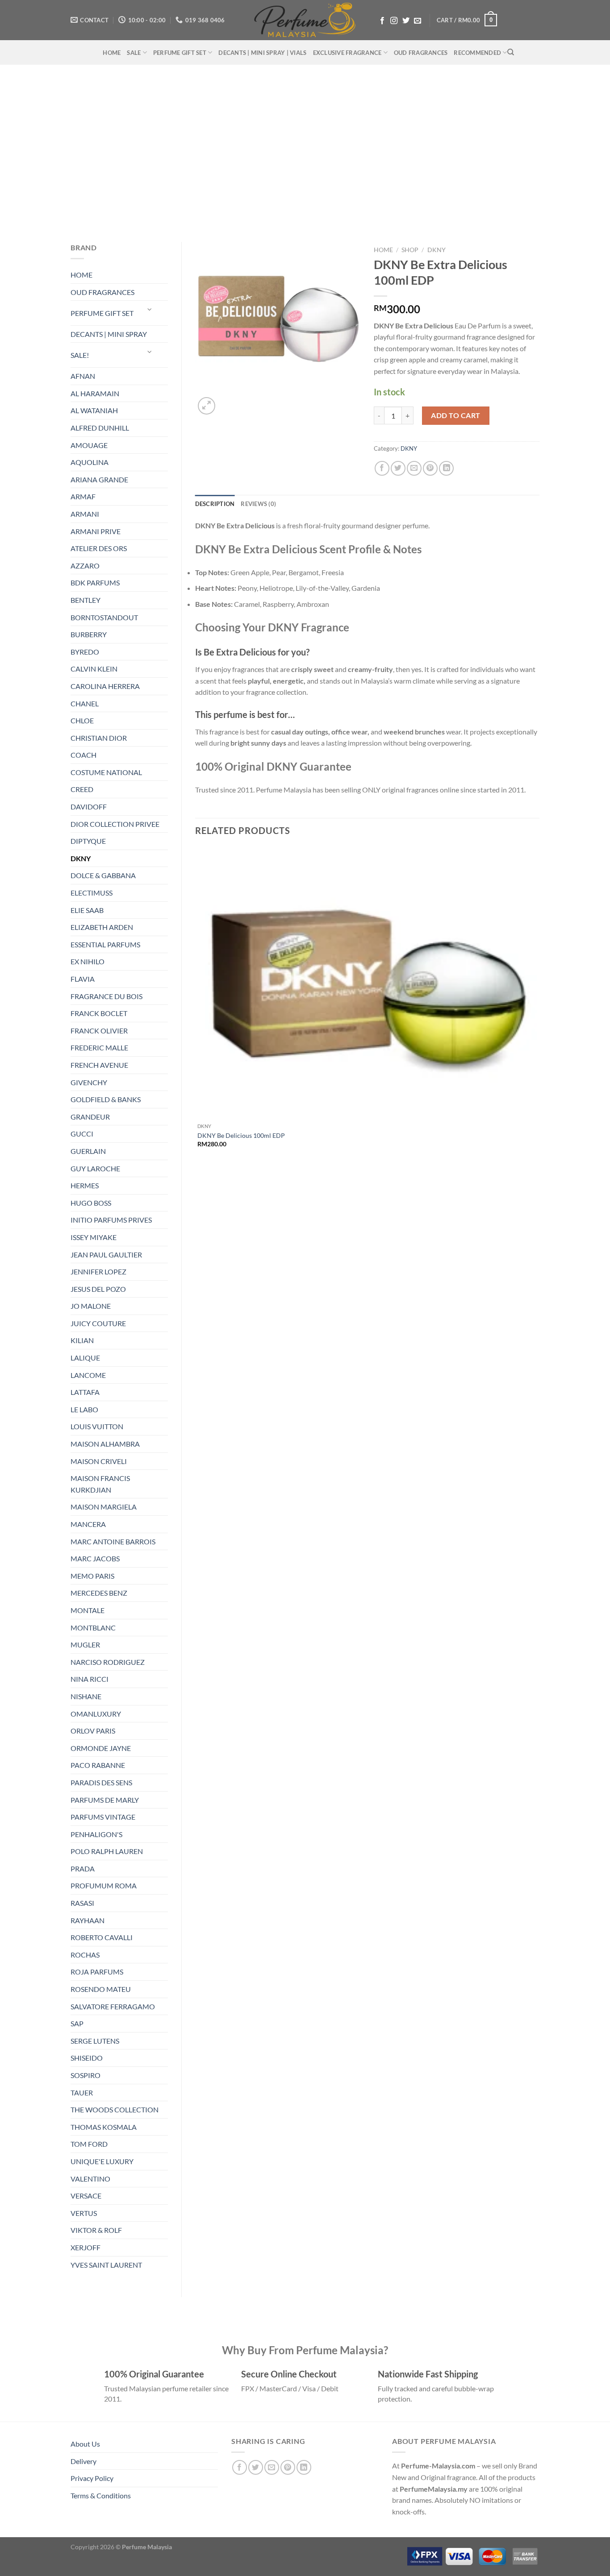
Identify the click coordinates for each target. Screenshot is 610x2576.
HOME (112, 53)
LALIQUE (85, 1358)
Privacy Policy (92, 2478)
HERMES (85, 1185)
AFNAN (83, 376)
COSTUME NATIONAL (106, 772)
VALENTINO (90, 2179)
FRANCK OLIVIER (99, 1031)
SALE (134, 53)
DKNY (81, 858)
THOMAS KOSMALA (104, 2127)
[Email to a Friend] (414, 468)
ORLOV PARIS (93, 1731)
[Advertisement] (305, 149)
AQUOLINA (90, 462)
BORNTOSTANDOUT (104, 617)
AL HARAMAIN (95, 393)
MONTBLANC (93, 1628)
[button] (467, 20)
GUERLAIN (88, 1151)
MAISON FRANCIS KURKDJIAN (100, 1484)
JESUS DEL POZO (98, 1289)
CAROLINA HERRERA (105, 686)
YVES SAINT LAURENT (106, 2265)
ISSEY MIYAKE (94, 1237)
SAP (77, 2023)
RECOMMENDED (477, 53)
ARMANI (85, 514)
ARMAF (83, 496)
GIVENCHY (89, 1082)
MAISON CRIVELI (99, 1461)
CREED (82, 789)
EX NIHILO (88, 961)
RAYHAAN (88, 1920)
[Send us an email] (418, 21)
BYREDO (85, 652)
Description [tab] (215, 504)
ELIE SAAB (87, 910)
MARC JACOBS (95, 1558)
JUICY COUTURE (98, 1323)
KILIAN (82, 1340)
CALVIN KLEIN (94, 669)
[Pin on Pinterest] (430, 468)
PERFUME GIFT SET (180, 53)
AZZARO (85, 566)
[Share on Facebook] (382, 468)
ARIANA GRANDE (99, 479)
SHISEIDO (87, 2058)
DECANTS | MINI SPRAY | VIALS (262, 53)
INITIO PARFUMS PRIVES (111, 1220)
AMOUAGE (89, 445)
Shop (410, 250)
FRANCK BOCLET (99, 1013)
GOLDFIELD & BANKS (106, 1099)
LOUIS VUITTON (97, 1426)
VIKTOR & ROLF (96, 2230)
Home (383, 250)
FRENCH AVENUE (99, 1065)
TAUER (82, 2093)
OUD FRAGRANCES (421, 53)
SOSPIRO (86, 2075)
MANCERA (88, 1524)
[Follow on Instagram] (394, 21)
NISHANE (86, 1696)
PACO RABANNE (98, 1765)
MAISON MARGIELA (104, 1507)
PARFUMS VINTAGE (103, 1817)
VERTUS (84, 2213)
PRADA (83, 1869)
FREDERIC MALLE (99, 1047)
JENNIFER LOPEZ (98, 1271)
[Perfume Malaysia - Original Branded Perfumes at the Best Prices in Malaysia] (305, 20)
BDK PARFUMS (95, 583)
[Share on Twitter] (398, 468)
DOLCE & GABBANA (103, 875)
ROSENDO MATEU (101, 1989)
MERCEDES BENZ (99, 1593)
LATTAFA (85, 1392)
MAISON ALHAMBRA (105, 1444)
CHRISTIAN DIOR (99, 738)
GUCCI (82, 1134)
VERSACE (86, 2196)
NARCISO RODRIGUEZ (108, 1662)
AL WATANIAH (94, 410)
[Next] (228, 401)
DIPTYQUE (88, 841)
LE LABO (84, 1409)
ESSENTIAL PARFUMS (105, 944)
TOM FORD (89, 2144)
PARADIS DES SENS (101, 1782)
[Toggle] (150, 309)
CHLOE (82, 720)
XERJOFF (86, 2247)
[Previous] (199, 1179)
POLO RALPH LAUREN (107, 1851)
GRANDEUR (90, 1117)
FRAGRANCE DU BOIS (107, 996)
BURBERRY (89, 634)
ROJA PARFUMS (97, 1972)
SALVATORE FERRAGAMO (113, 2006)
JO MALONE (91, 1306)
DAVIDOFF (89, 807)
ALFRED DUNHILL (100, 428)
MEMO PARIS (92, 1576)
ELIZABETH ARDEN (102, 927)
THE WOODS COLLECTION (115, 2109)
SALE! (80, 355)
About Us (85, 2444)
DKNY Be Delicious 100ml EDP (241, 1135)
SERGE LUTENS (95, 2041)
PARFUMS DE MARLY (105, 1800)
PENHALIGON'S (96, 1834)
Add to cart (455, 415)
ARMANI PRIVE (96, 531)
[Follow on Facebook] (382, 21)
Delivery (84, 2461)
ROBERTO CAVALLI (102, 1937)
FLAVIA (83, 979)
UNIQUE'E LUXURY (102, 2161)
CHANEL (85, 703)
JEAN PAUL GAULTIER (106, 1255)
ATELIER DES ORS (99, 548)
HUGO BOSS (91, 1203)
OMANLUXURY (96, 1714)
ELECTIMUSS (92, 893)
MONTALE (88, 1610)
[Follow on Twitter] (406, 21)
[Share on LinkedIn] (446, 468)
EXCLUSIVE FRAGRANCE (347, 53)
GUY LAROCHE (95, 1168)
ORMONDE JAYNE (101, 1748)
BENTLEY (86, 600)
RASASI (82, 1903)
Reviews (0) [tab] (258, 504)
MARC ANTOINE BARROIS (113, 1541)
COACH (84, 755)
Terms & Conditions (101, 2495)
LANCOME (88, 1375)
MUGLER (85, 1645)
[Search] (511, 52)
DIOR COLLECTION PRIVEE (115, 824)
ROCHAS (85, 1955)
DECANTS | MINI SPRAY (109, 334)
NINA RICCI (90, 1679)
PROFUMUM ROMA (104, 1885)
